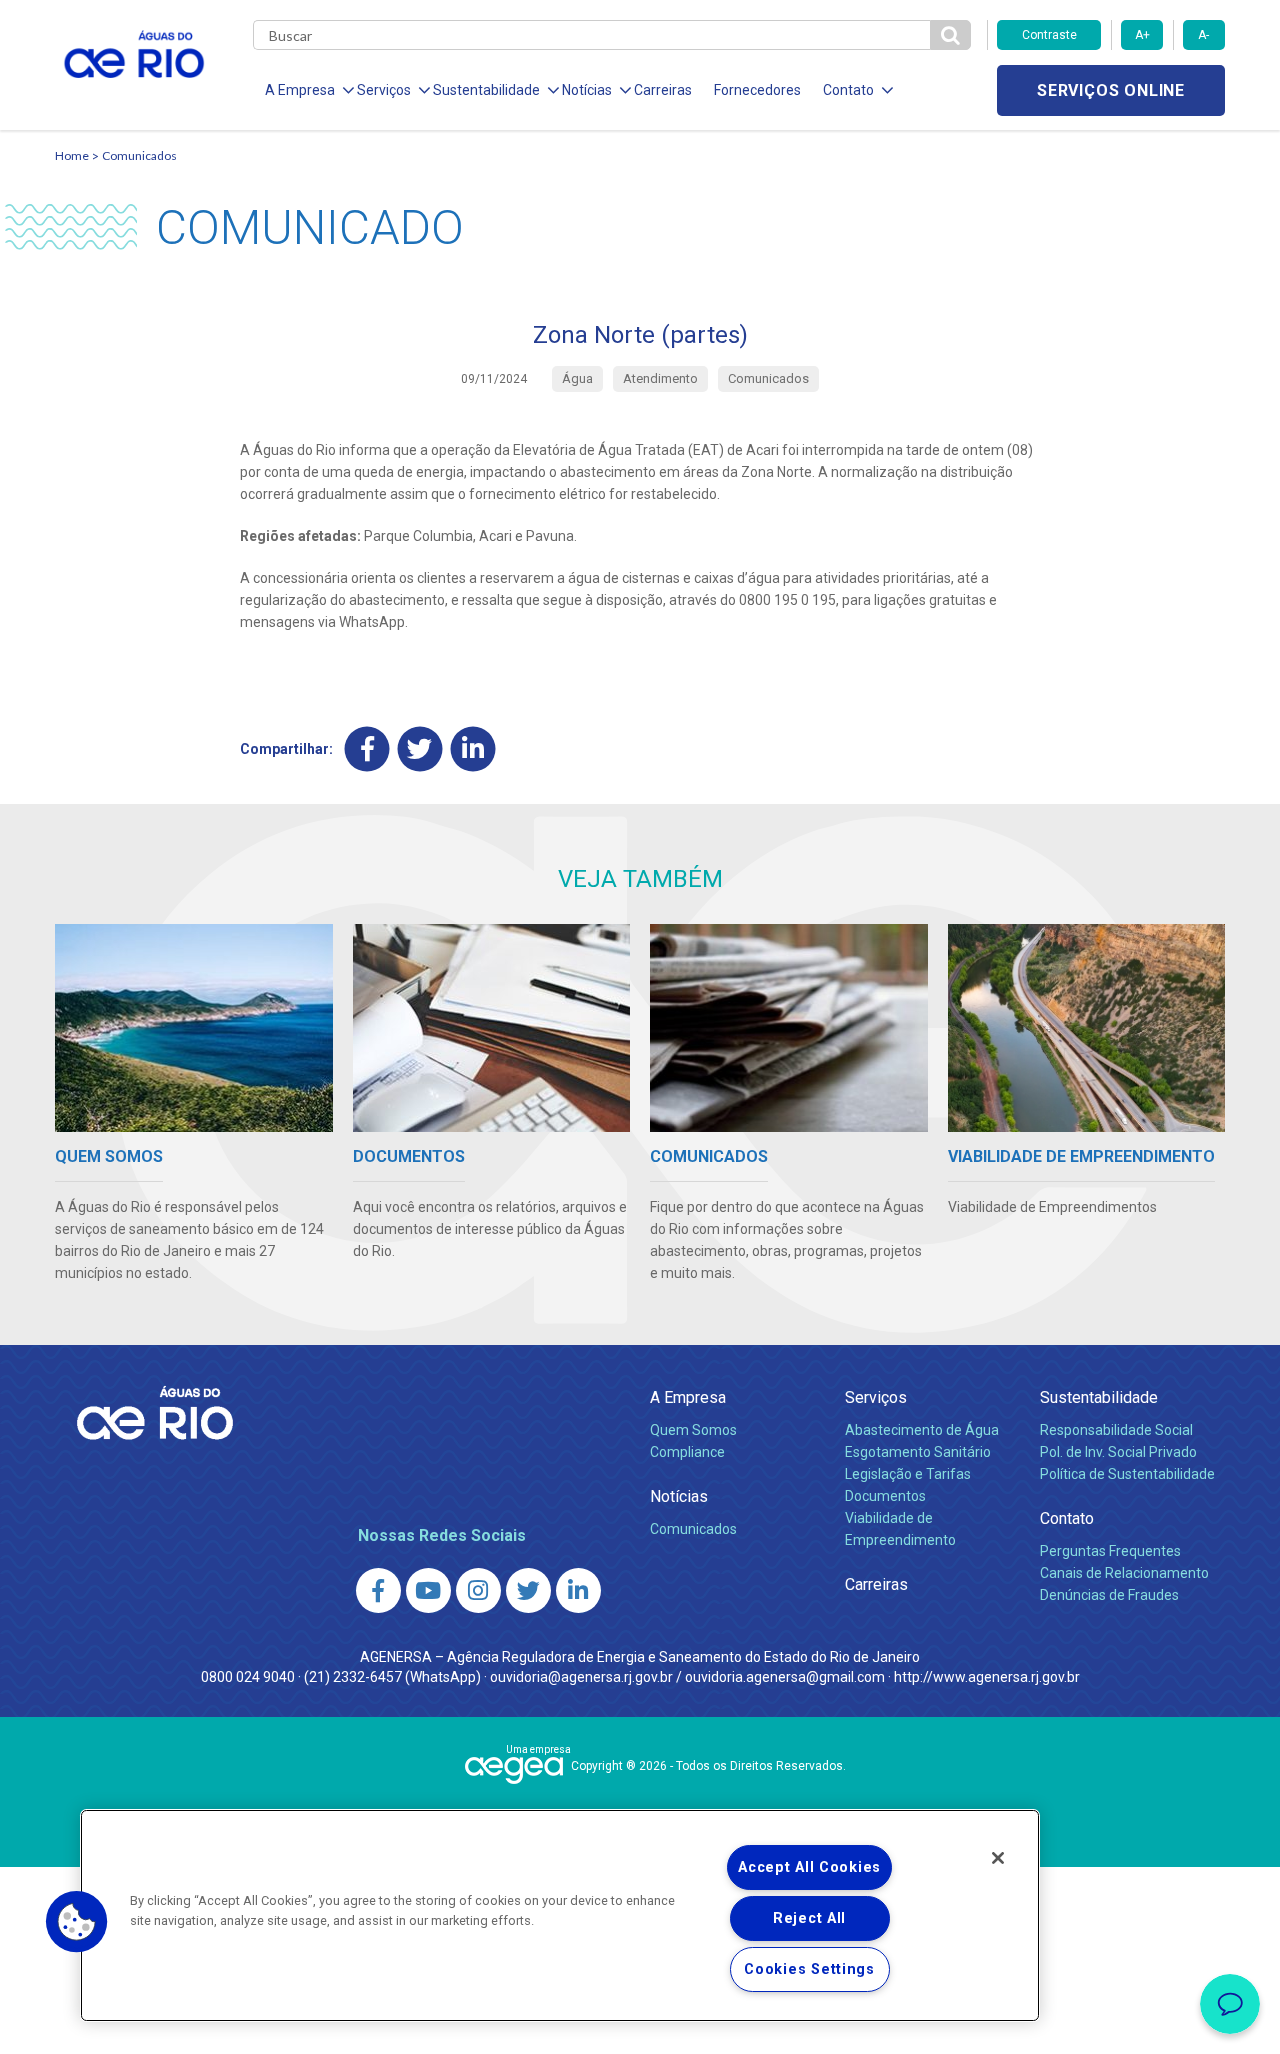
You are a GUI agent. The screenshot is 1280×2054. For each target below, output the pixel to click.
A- (1203, 35)
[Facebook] (367, 748)
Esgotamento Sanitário (918, 1452)
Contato (1067, 1518)
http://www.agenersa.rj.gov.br (987, 1677)
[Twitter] (420, 748)
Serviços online (1111, 90)
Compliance (687, 1452)
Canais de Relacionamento (1124, 1573)
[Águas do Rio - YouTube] (428, 1590)
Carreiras (663, 90)
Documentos (885, 1496)
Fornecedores (757, 90)
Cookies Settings (809, 1969)
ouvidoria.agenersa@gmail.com (785, 1677)
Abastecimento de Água (922, 1430)
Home (72, 155)
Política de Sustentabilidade (1127, 1474)
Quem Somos (693, 1430)
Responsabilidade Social (1116, 1430)
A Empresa (688, 1397)
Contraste (1049, 35)
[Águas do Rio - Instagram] (478, 1590)
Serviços (876, 1397)
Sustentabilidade (1099, 1397)
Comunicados (139, 155)
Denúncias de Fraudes (1109, 1595)
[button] (77, 1922)
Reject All (809, 1918)
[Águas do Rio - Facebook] (378, 1590)
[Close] (998, 1858)
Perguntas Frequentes (1110, 1551)
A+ (1142, 35)
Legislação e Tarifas (908, 1474)
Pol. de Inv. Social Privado (1118, 1452)
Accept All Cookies (809, 1867)
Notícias (679, 1496)
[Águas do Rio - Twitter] (528, 1590)
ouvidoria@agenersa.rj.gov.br (581, 1677)
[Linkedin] (473, 748)
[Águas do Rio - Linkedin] (578, 1590)
